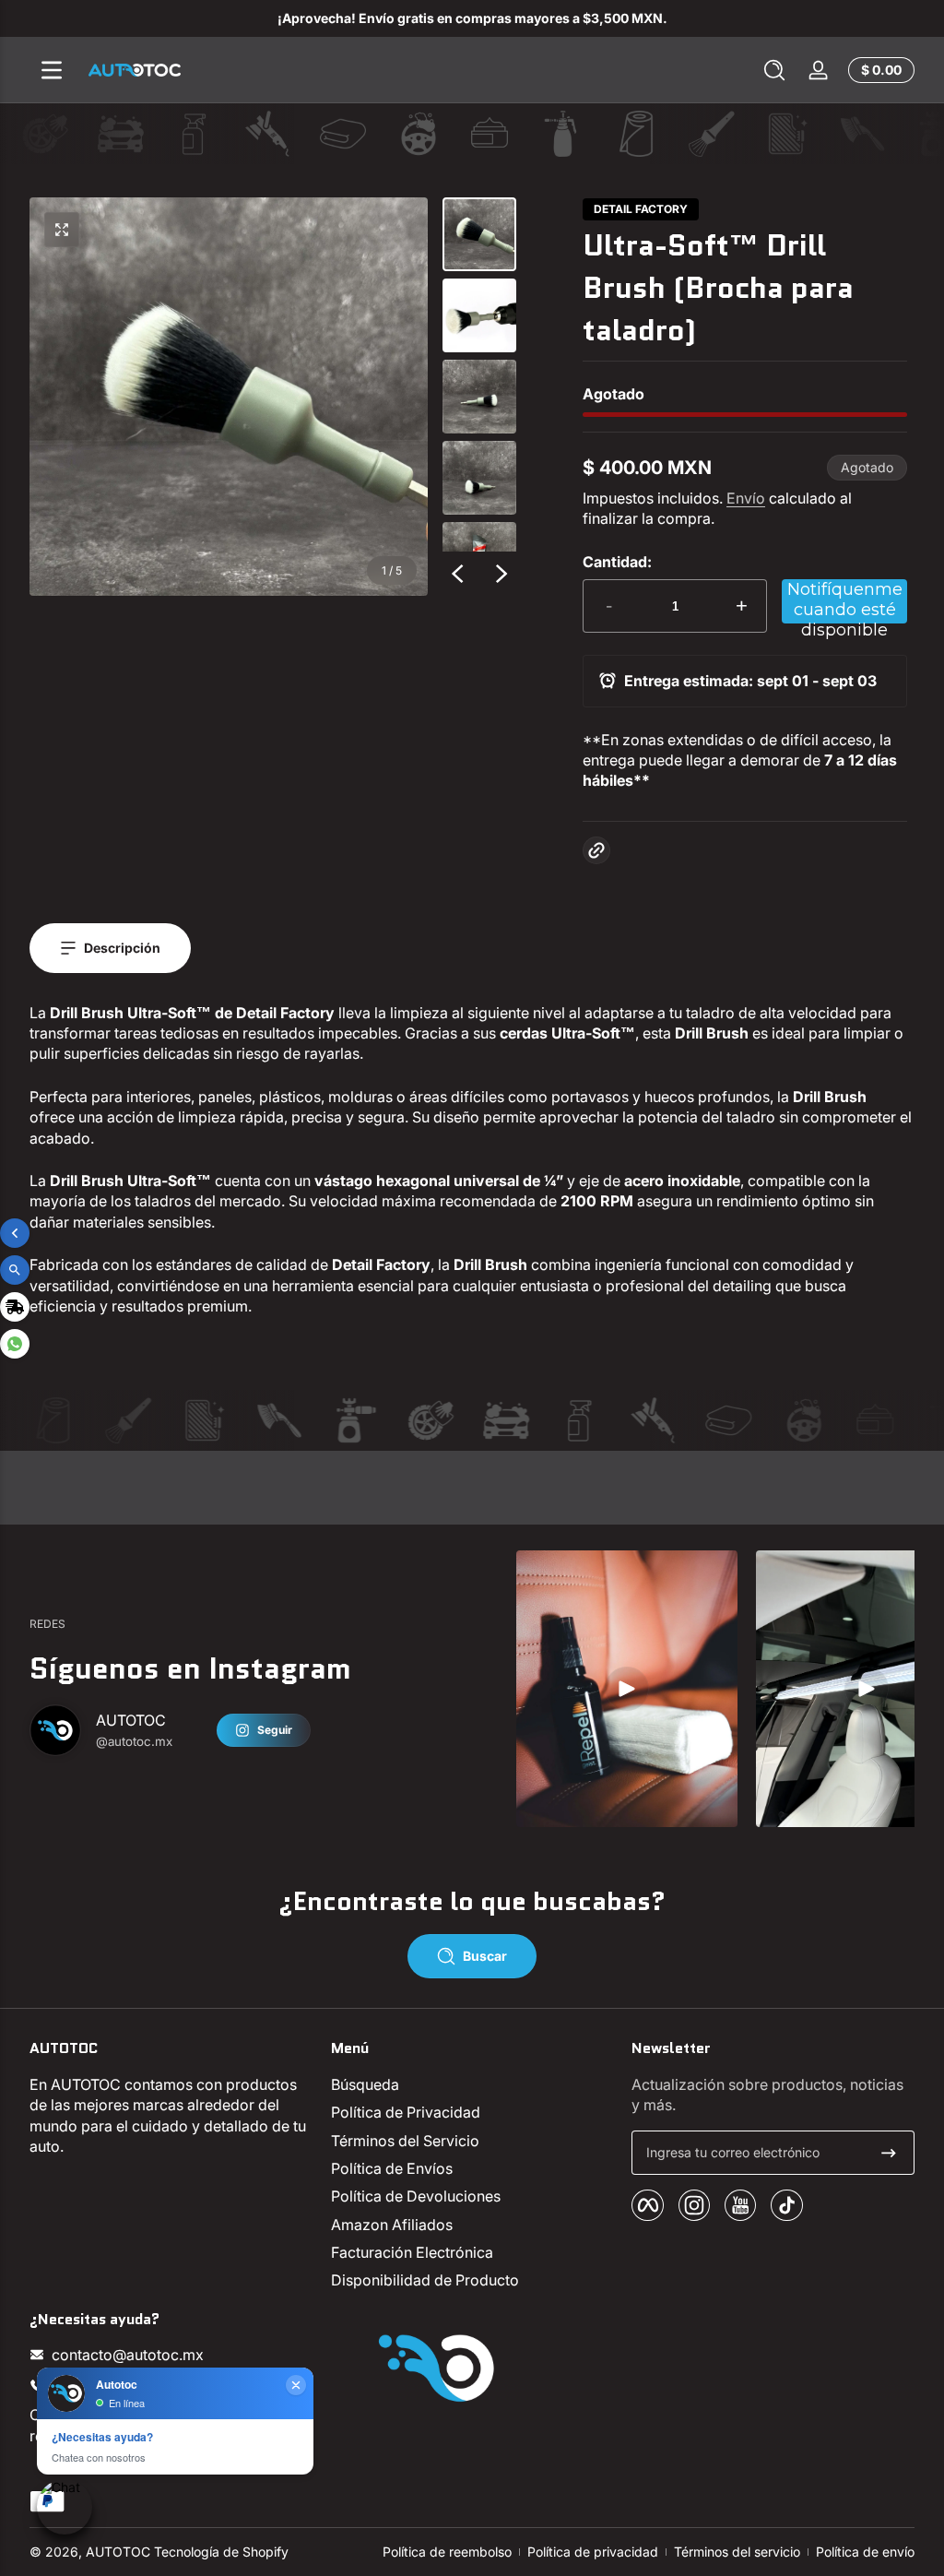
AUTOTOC (118, 2552)
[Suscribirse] (889, 2153)
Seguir (275, 1730)
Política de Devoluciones (416, 2196)
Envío (746, 498)
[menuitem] (472, 2084)
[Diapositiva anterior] (457, 574)
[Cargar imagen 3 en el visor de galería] (479, 397)
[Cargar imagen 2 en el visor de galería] (479, 315)
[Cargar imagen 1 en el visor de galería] (479, 234)
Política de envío (865, 2552)
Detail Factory (641, 209)
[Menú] (52, 70)
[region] (472, 18)
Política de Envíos (392, 2168)
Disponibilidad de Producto (425, 2280)
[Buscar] (774, 70)
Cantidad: (617, 562)
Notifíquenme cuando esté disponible (845, 601)
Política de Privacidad (406, 2112)
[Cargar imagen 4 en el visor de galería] (479, 478)
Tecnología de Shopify (221, 2552)
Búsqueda (365, 2084)
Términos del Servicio (405, 2141)
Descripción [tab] (122, 948)
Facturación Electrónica (412, 2252)
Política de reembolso (447, 2552)
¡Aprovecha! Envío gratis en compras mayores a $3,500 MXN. (472, 18)
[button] (774, 70)
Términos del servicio (737, 2552)
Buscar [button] (485, 1956)
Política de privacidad (593, 2552)
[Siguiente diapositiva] (501, 574)
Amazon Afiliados (392, 2225)
